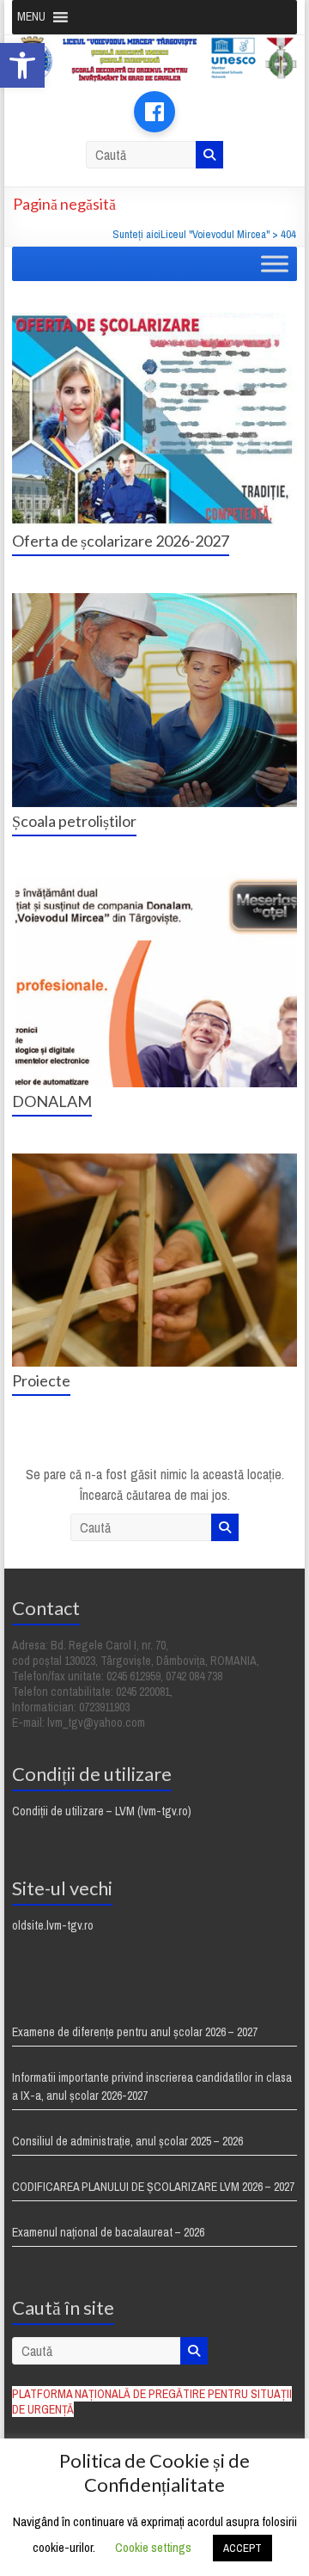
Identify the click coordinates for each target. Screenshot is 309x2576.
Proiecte (41, 1380)
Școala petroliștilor (74, 821)
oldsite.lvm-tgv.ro (53, 1925)
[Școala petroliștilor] (154, 602)
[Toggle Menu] (275, 264)
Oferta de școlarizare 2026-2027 (121, 541)
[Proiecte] (154, 1162)
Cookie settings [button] (153, 2547)
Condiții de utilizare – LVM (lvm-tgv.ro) (102, 1811)
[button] (22, 65)
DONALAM (52, 1101)
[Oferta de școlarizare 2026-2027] (154, 321)
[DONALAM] (154, 882)
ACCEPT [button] (242, 2548)
